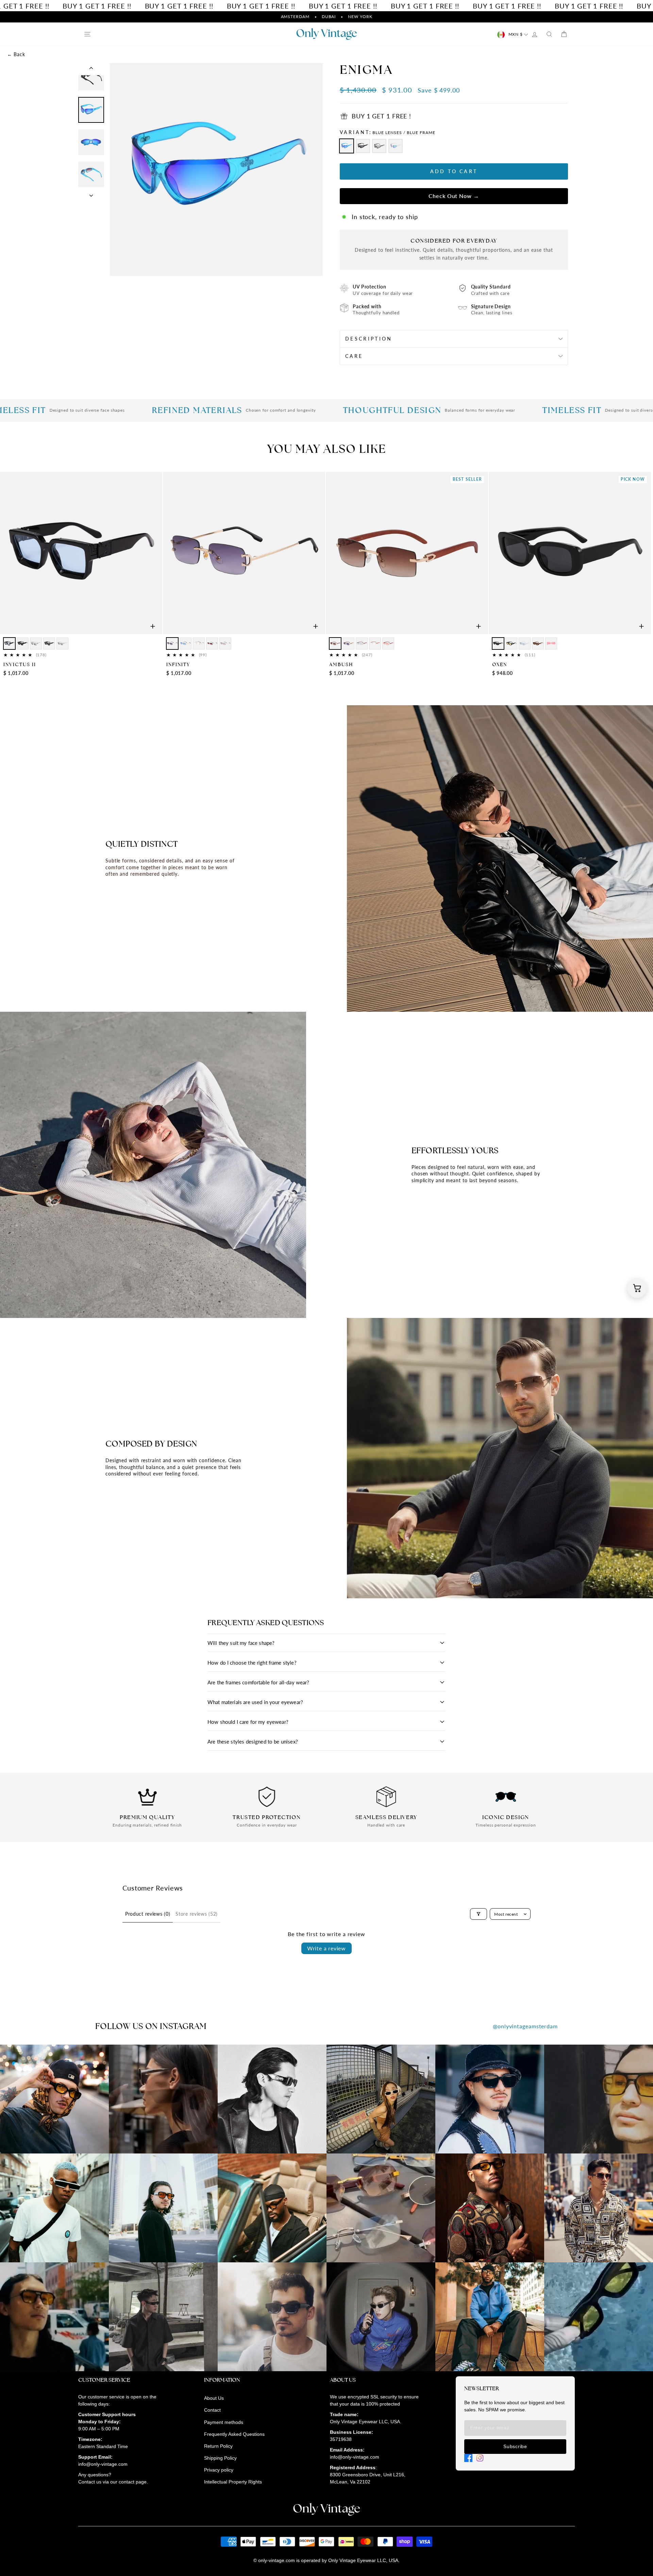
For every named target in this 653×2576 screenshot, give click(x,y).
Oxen (500, 664)
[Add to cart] (153, 626)
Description (369, 339)
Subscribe (515, 2446)
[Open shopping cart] (637, 1288)
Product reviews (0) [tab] (148, 1914)
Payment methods (224, 2422)
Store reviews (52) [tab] (197, 1914)
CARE (354, 356)
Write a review (326, 1948)
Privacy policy (219, 2470)
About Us (214, 2398)
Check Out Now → (454, 196)
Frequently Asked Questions (234, 2434)
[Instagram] (480, 2458)
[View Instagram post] (54, 2099)
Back (16, 54)
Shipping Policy (220, 2458)
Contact (212, 2410)
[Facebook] (468, 2458)
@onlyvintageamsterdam (525, 2026)
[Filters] (479, 1914)
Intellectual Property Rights (233, 2482)
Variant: (388, 132)
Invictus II (20, 664)
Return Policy (218, 2446)
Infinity (178, 664)
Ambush (341, 664)
